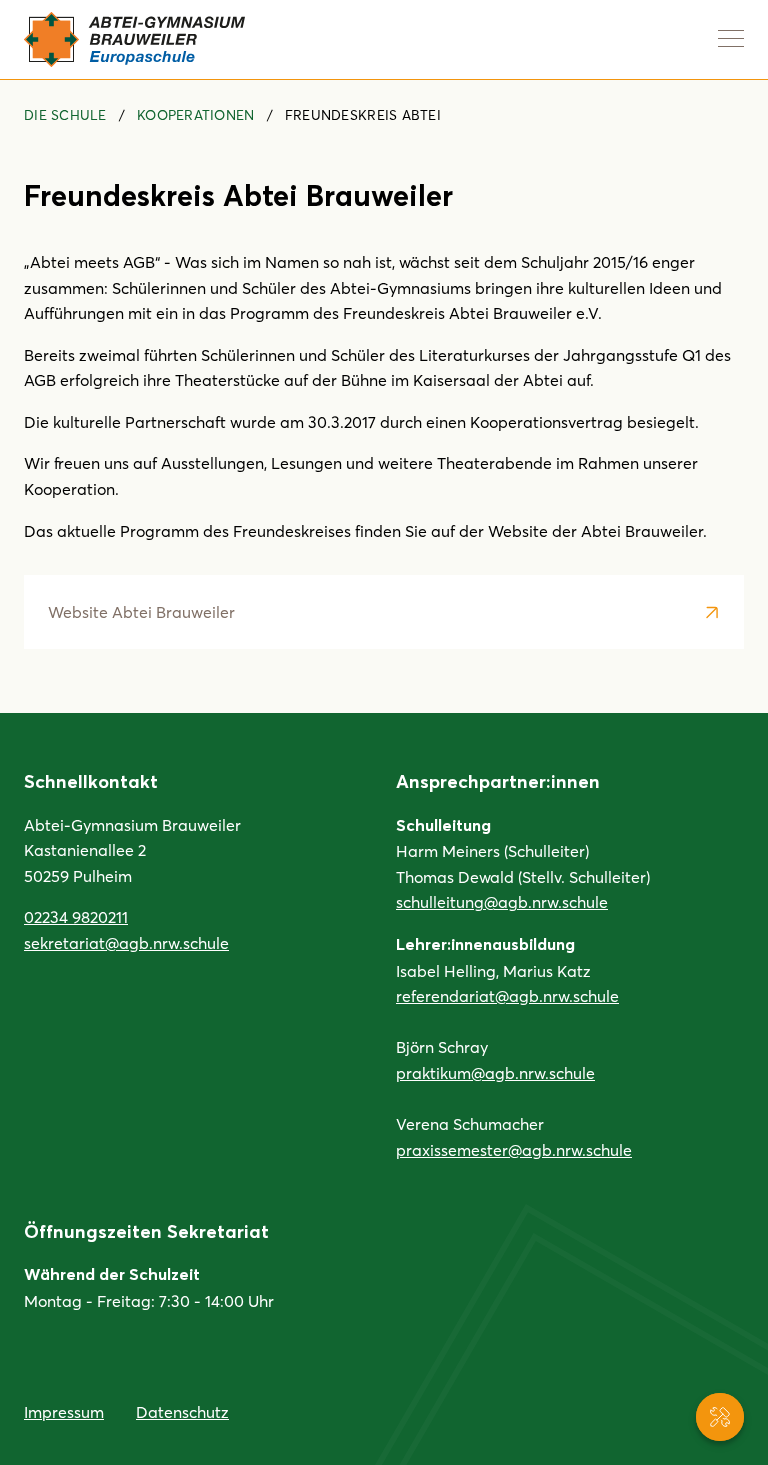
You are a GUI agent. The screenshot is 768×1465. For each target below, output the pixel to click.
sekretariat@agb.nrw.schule (126, 942)
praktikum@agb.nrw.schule (495, 1072)
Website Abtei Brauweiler (141, 611)
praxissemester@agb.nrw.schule (514, 1149)
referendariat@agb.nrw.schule (507, 995)
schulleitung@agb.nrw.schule (502, 901)
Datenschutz (182, 1411)
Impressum (64, 1411)
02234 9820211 (76, 916)
